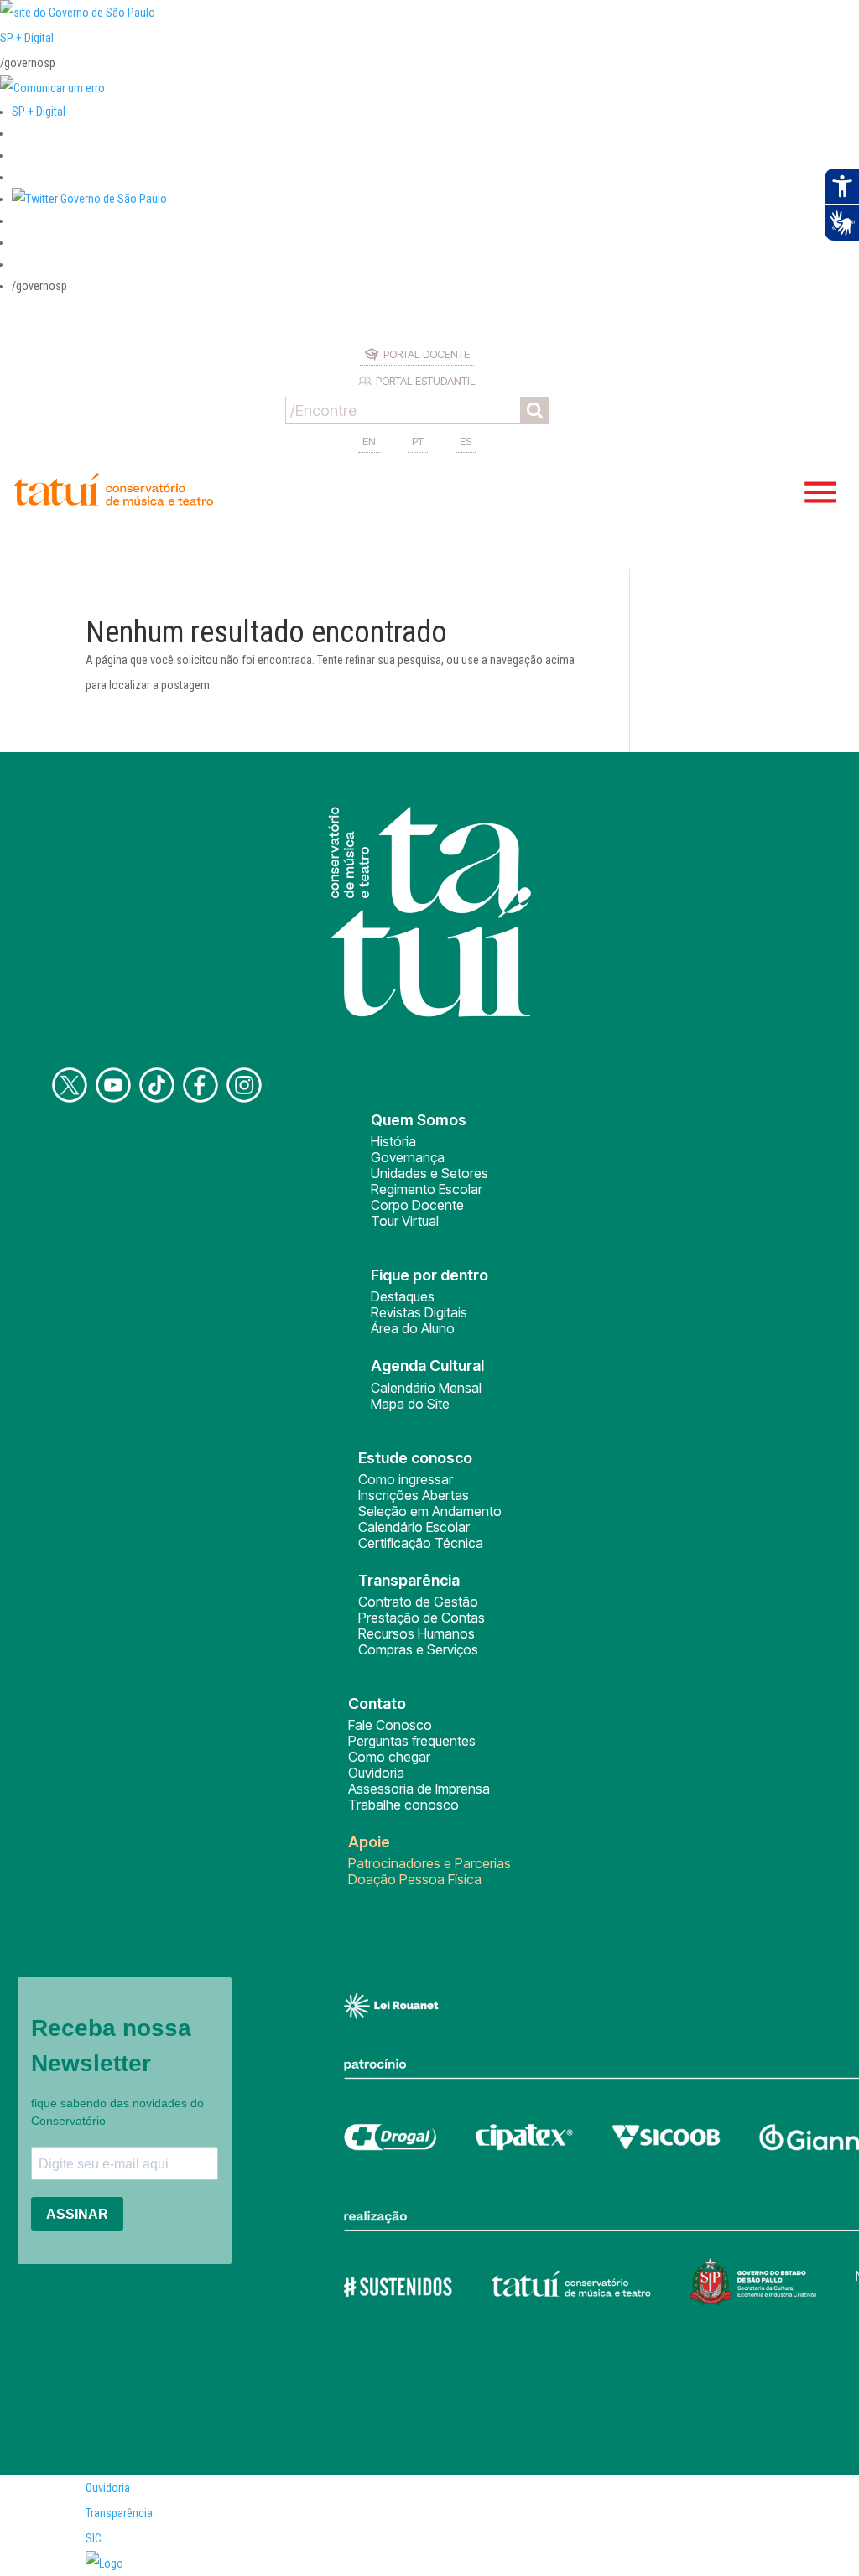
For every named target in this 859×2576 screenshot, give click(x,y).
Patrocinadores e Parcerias (429, 1863)
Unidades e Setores (429, 1173)
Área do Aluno (413, 1328)
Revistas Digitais (419, 1312)
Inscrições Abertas (414, 1495)
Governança (408, 1157)
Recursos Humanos (416, 1633)
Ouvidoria (376, 1773)
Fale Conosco (390, 1725)
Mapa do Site (410, 1404)
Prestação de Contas (422, 1618)
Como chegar (389, 1757)
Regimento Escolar (427, 1189)
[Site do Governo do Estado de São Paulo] (78, 13)
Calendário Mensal (426, 1388)
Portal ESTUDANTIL (426, 381)
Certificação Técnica (421, 1543)
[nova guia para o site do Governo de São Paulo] (52, 88)
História (393, 1141)
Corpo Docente (417, 1205)
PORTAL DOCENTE (427, 354)
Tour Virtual (405, 1221)
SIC (94, 2538)
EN (369, 441)
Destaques (403, 1296)
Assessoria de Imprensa (419, 1789)
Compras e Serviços (418, 1649)
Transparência (119, 2513)
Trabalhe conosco (403, 1805)
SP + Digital (27, 38)
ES (466, 441)
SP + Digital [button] (39, 112)
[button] (89, 199)
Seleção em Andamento (430, 1511)
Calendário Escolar (414, 1527)
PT (418, 441)
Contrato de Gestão (418, 1602)
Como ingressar (406, 1479)
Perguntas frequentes (412, 1741)
